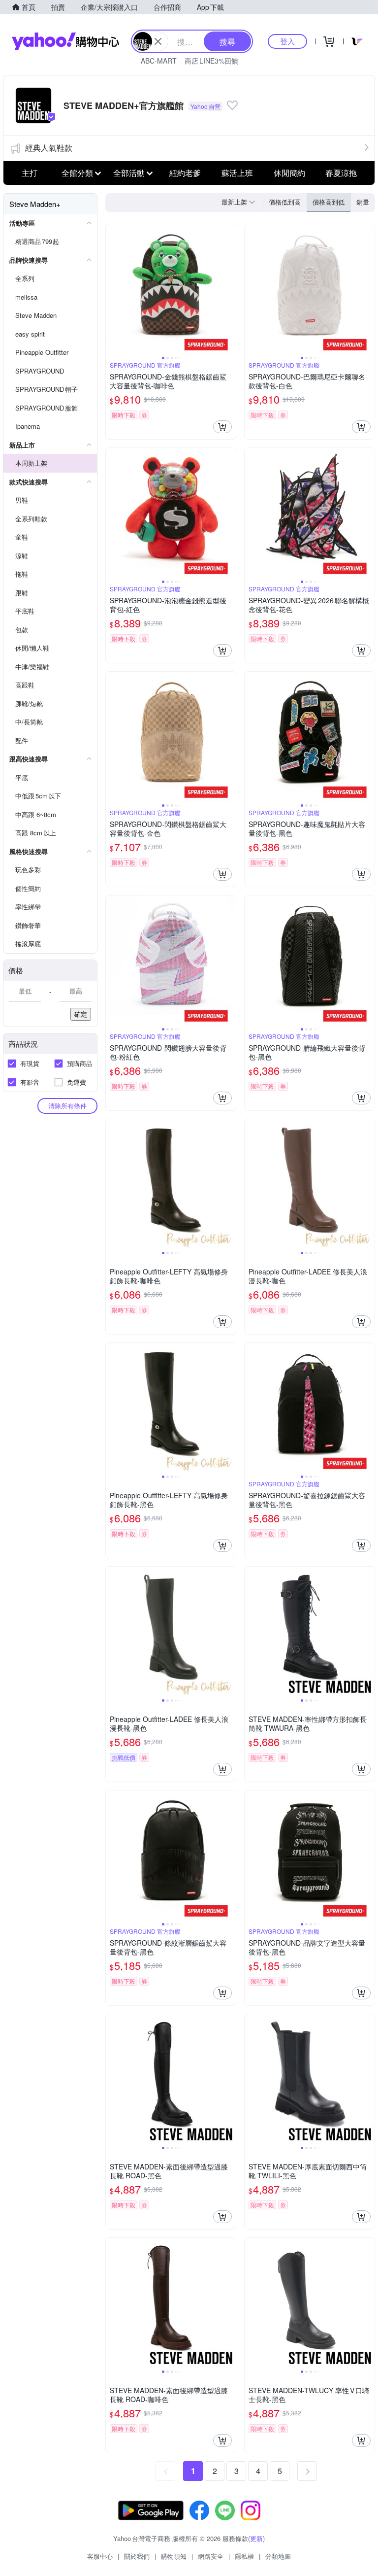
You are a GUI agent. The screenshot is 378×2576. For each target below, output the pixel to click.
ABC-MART (159, 61)
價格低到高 (285, 202)
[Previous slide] (112, 289)
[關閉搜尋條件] (158, 41)
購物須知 (174, 2556)
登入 (287, 41)
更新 (256, 2538)
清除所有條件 (67, 1106)
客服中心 (100, 2556)
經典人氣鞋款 (49, 148)
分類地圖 (278, 2556)
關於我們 (137, 2556)
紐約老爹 (185, 173)
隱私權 (244, 2556)
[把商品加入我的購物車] (222, 427)
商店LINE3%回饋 (211, 61)
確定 (81, 1014)
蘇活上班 (237, 173)
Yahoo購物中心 (65, 41)
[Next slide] (229, 289)
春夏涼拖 (341, 173)
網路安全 (211, 2556)
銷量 (363, 202)
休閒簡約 (289, 173)
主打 (30, 173)
